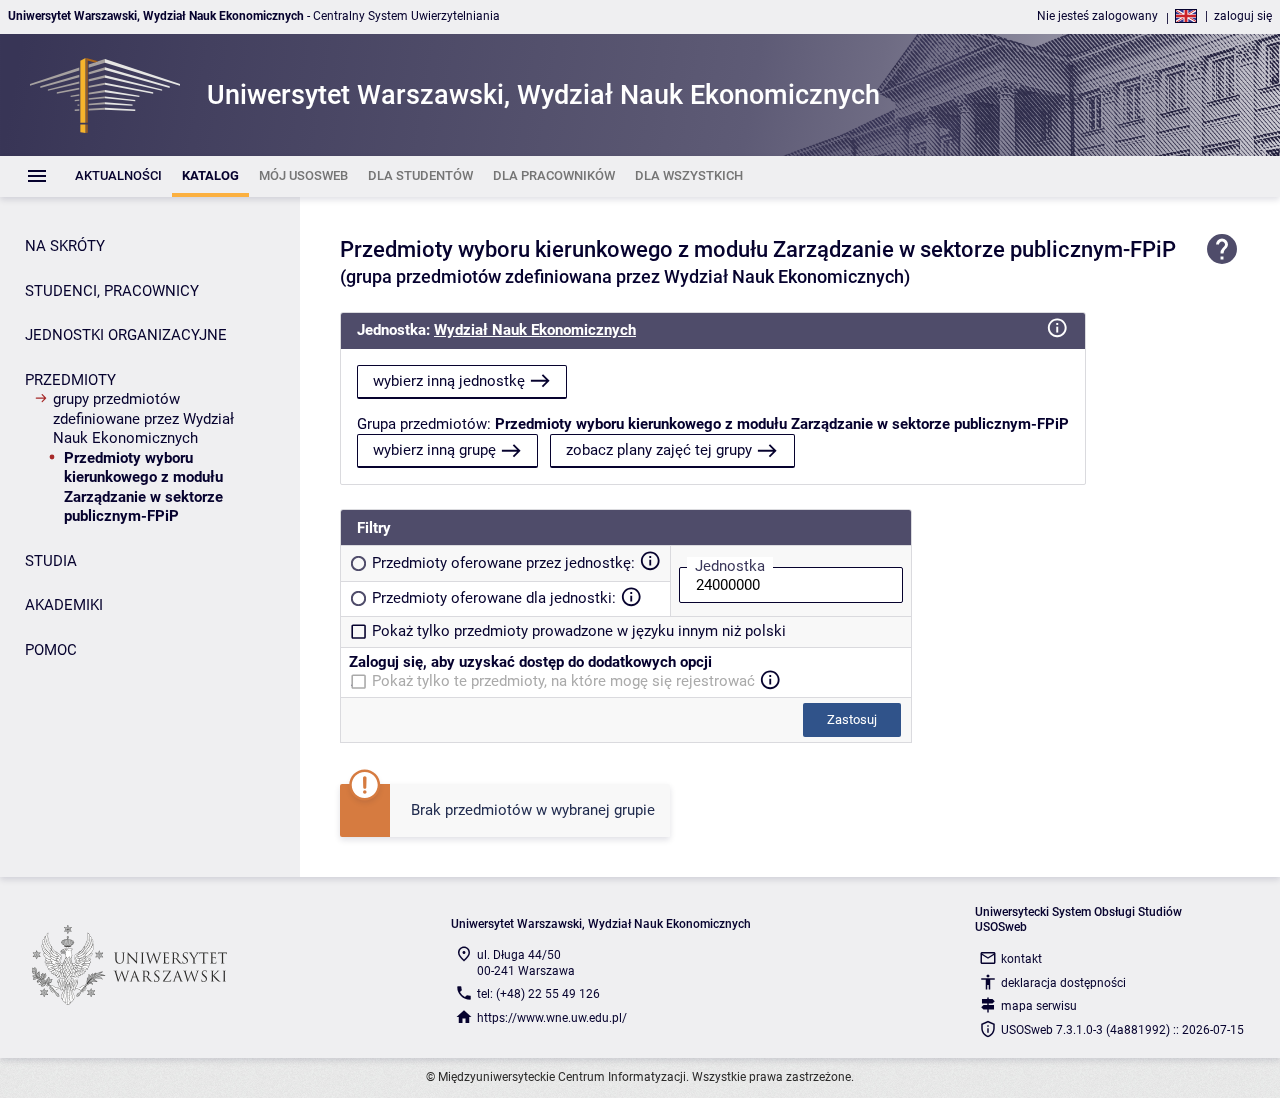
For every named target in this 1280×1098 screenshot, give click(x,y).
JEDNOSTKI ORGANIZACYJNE (126, 335)
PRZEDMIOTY (70, 380)
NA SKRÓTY (65, 246)
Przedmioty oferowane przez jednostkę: (503, 563)
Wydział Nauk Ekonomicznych (535, 330)
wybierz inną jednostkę (449, 381)
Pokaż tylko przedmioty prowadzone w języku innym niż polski (579, 631)
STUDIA (51, 561)
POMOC (51, 650)
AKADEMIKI (64, 605)
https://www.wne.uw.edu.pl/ (552, 1018)
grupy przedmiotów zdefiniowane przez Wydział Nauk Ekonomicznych (143, 418)
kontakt (1021, 959)
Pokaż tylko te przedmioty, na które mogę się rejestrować (563, 681)
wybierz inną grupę (434, 450)
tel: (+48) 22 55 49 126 (538, 994)
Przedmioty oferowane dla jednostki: (494, 598)
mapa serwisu (1039, 1006)
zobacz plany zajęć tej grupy (659, 450)
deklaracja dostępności (1063, 983)
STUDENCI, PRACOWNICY (112, 291)
